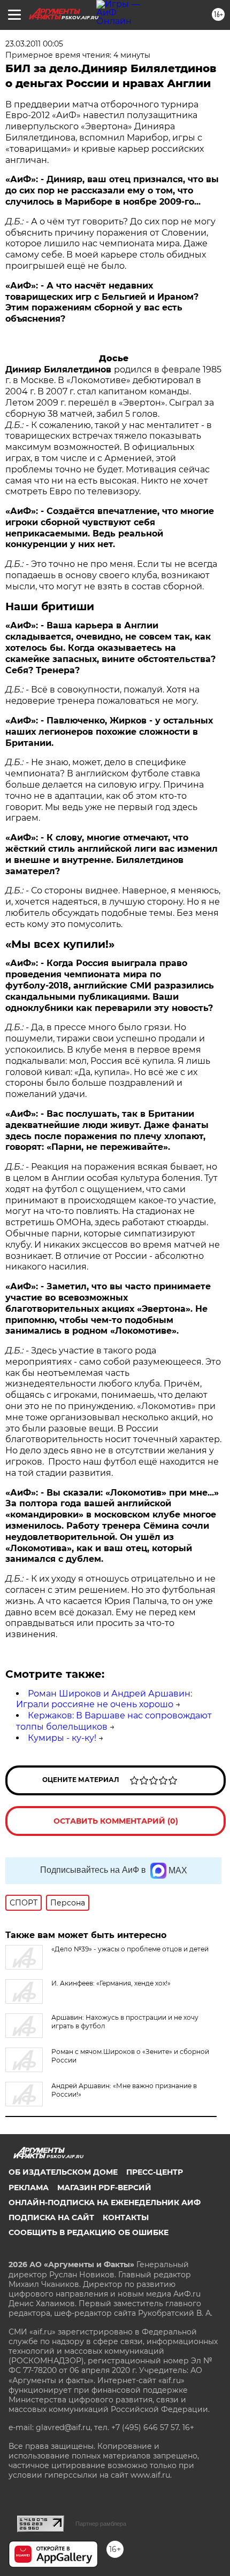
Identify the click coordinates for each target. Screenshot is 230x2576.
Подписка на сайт (51, 2217)
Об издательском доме (63, 2172)
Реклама (29, 2188)
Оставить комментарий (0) (116, 1821)
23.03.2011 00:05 (34, 44)
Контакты (126, 2217)
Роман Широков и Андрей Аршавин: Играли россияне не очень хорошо (104, 1699)
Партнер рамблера (101, 2524)
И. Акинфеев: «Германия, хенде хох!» (111, 1983)
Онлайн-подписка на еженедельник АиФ (105, 2203)
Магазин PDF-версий (104, 2188)
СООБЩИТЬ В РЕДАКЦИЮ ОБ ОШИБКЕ (89, 2232)
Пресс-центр (155, 2172)
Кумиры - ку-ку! (62, 1738)
